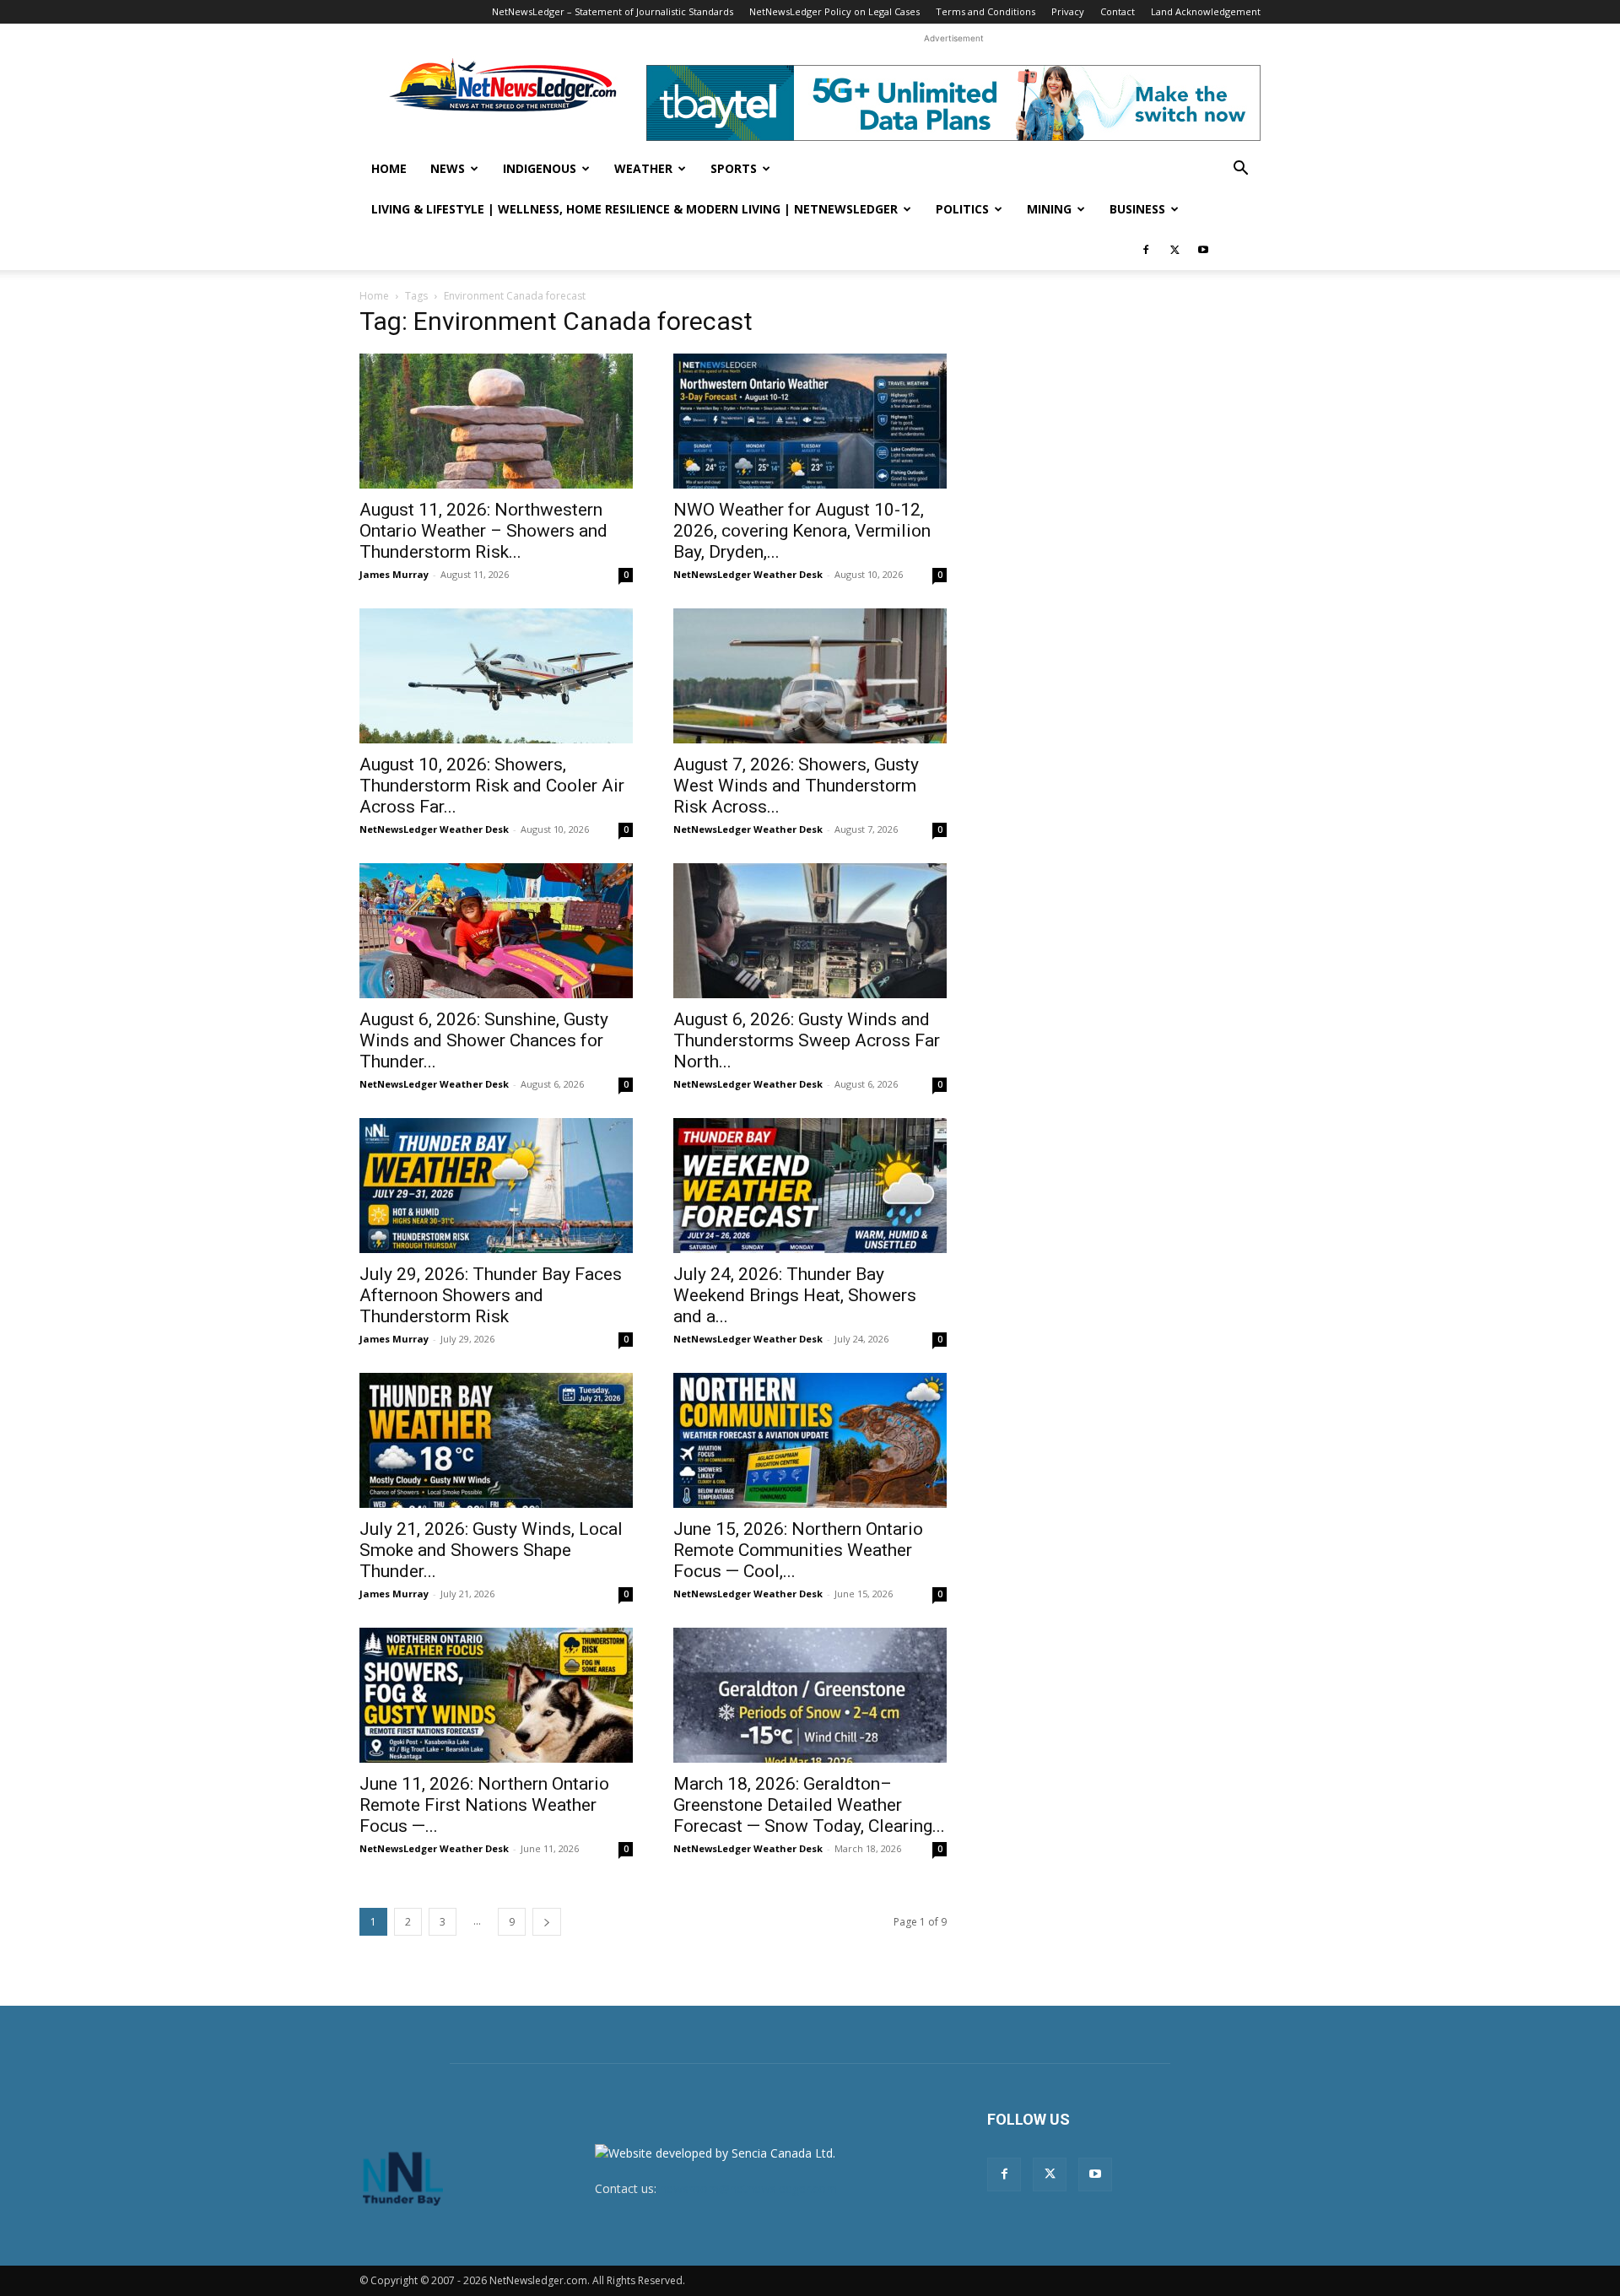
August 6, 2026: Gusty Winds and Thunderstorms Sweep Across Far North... (807, 1040)
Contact (1118, 11)
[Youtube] (1203, 250)
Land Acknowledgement (1206, 11)
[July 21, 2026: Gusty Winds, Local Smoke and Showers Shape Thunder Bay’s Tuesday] (496, 1440)
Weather (643, 168)
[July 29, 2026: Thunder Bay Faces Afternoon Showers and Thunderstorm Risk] (496, 1186)
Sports (734, 168)
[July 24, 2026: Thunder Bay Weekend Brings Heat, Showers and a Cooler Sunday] (810, 1186)
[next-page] (547, 1922)
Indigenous (540, 168)
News (448, 168)
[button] (1240, 170)
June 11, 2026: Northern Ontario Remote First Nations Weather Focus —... (484, 1805)
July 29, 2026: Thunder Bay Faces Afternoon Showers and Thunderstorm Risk (491, 1295)
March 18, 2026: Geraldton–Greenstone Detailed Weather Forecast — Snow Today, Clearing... (809, 1805)
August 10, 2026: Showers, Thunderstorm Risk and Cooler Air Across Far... (492, 786)
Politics (962, 209)
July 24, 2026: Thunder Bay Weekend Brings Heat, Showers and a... (795, 1295)
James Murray (394, 574)
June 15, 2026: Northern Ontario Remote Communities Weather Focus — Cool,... (798, 1550)
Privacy (1068, 11)
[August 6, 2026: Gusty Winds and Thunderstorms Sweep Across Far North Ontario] (810, 931)
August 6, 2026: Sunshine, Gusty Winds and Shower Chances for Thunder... (484, 1040)
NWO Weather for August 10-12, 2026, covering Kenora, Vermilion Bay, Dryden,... (802, 531)
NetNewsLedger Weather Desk (748, 574)
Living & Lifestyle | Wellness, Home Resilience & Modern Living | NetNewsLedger (634, 209)
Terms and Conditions (985, 11)
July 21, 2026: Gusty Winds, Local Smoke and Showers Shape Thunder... (491, 1550)
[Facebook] (1146, 250)
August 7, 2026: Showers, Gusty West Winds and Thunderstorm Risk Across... (796, 786)
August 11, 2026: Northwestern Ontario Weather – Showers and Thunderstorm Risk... (483, 531)
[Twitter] (1174, 250)
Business (1137, 209)
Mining (1049, 209)
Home (389, 168)
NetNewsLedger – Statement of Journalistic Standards (613, 11)
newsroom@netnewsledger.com (748, 2188)
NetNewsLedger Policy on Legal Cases (834, 11)
